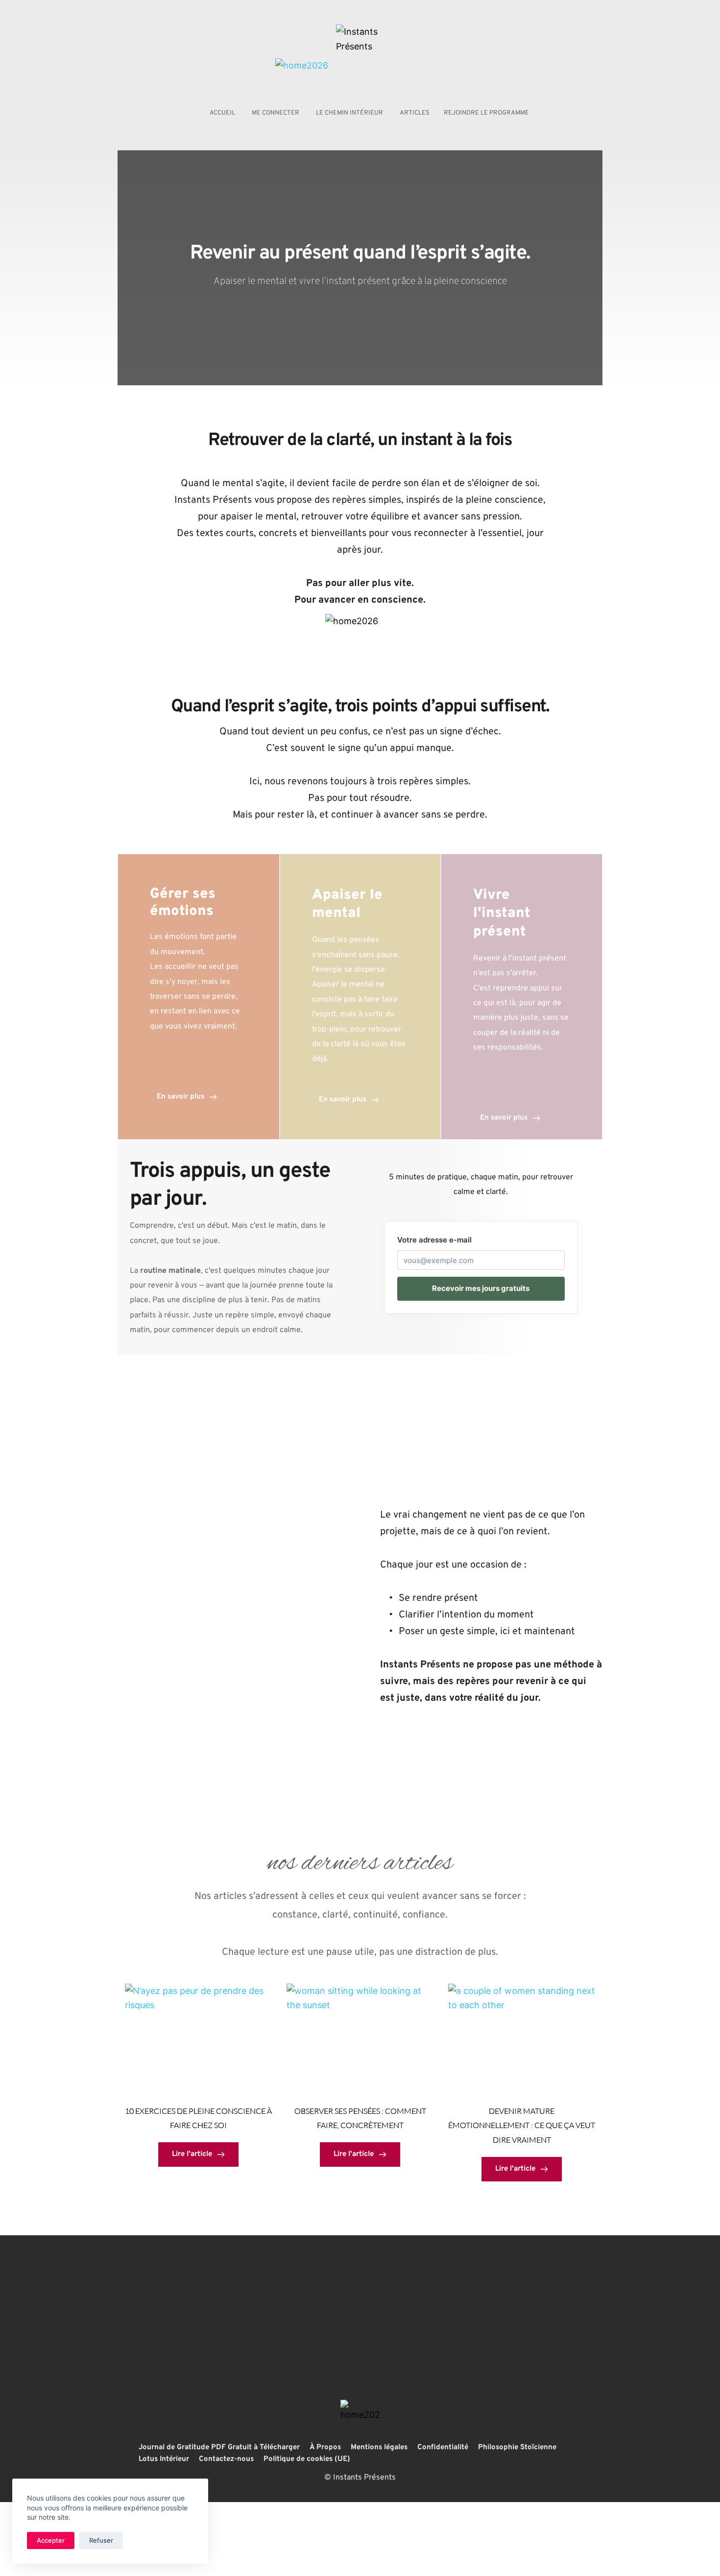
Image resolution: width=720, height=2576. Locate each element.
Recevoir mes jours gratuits (481, 1288)
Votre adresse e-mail (434, 1240)
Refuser (101, 2540)
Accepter (51, 2540)
